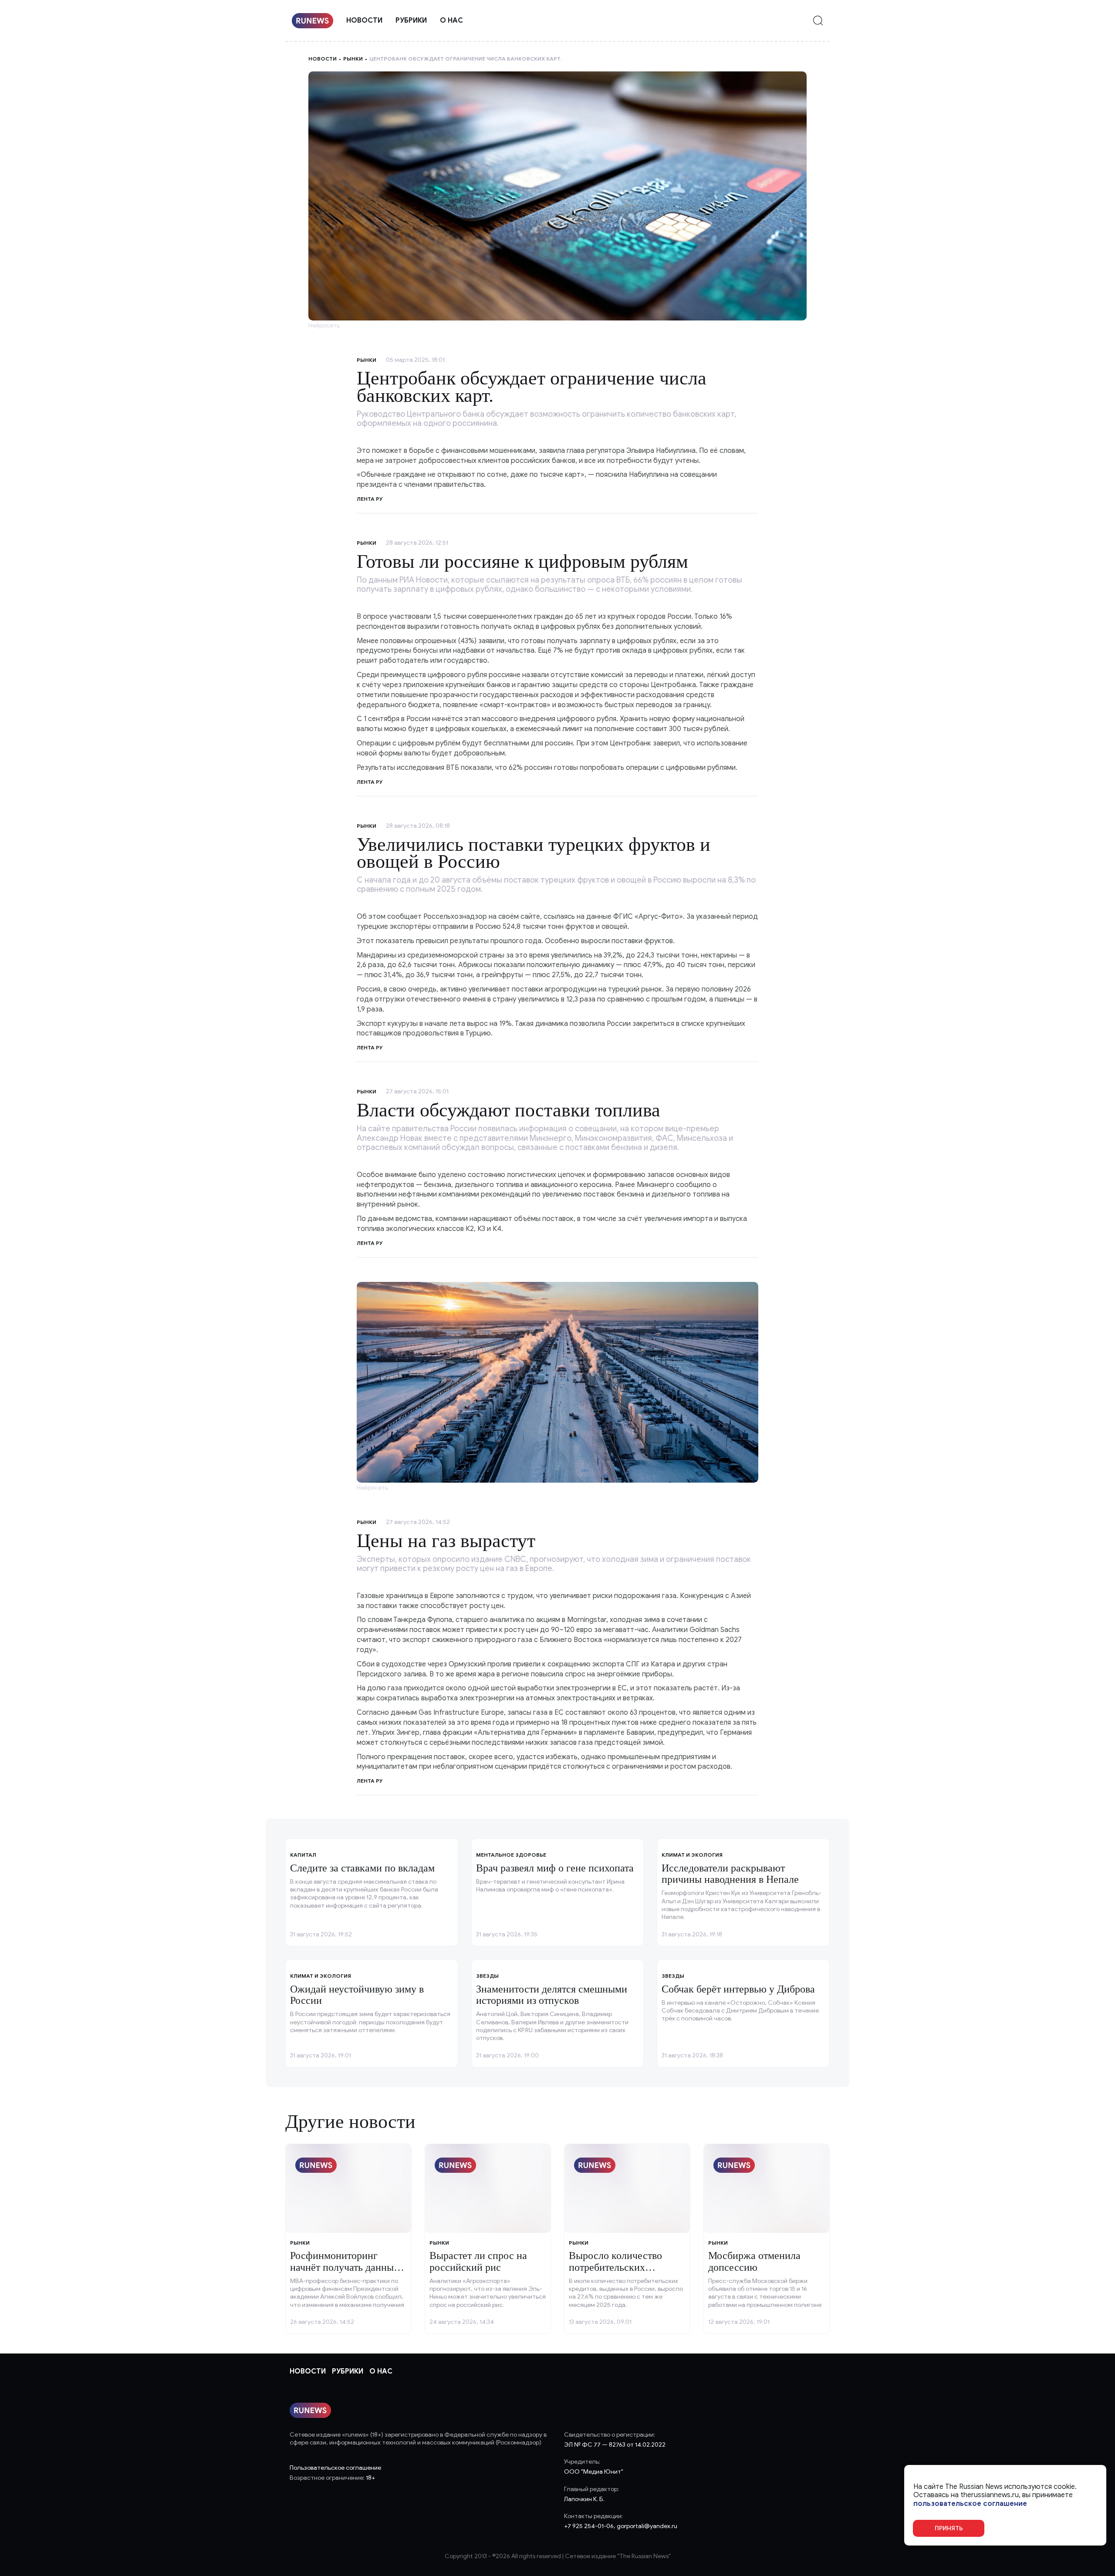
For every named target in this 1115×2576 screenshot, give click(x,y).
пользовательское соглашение (970, 2504)
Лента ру (370, 782)
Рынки (353, 59)
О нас (451, 20)
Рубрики (411, 20)
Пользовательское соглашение (335, 2468)
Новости (364, 20)
